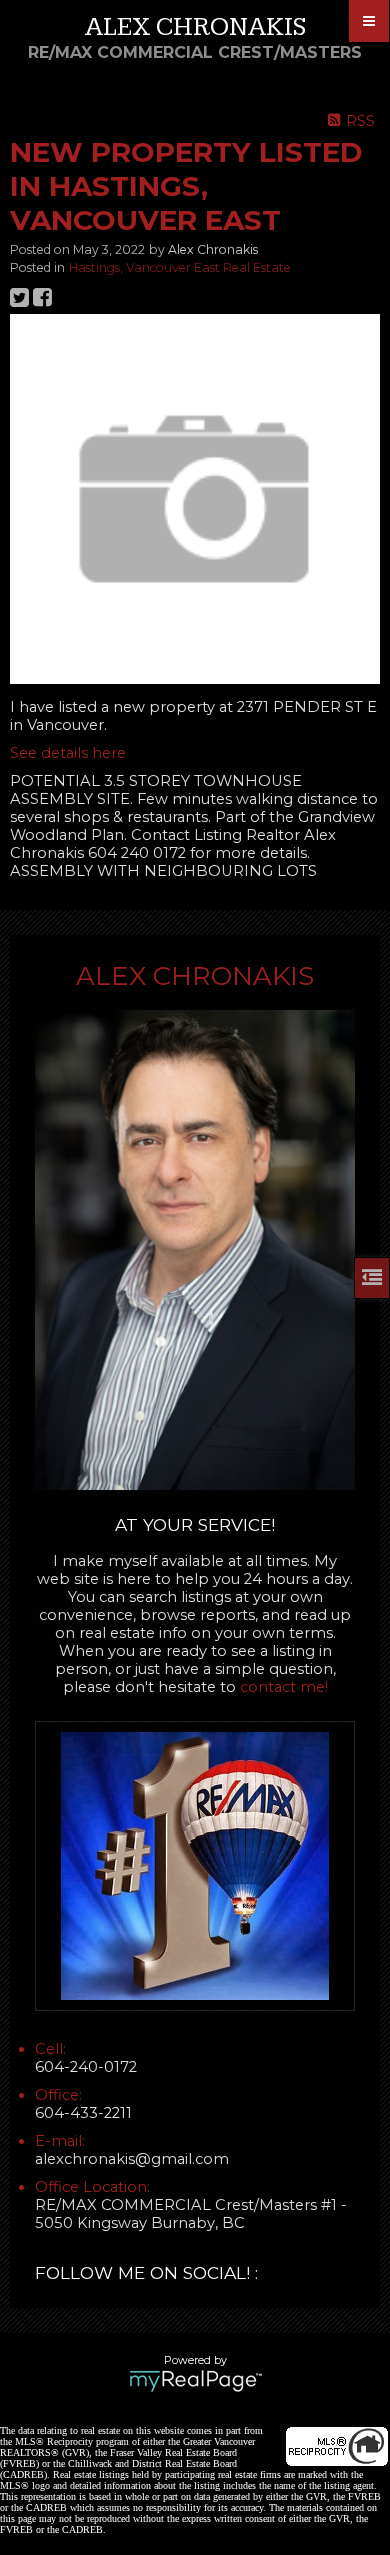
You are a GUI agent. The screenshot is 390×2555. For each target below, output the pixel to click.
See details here (68, 753)
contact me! (284, 1687)
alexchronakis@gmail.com (132, 2159)
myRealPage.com (195, 2381)
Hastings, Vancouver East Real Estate (180, 267)
